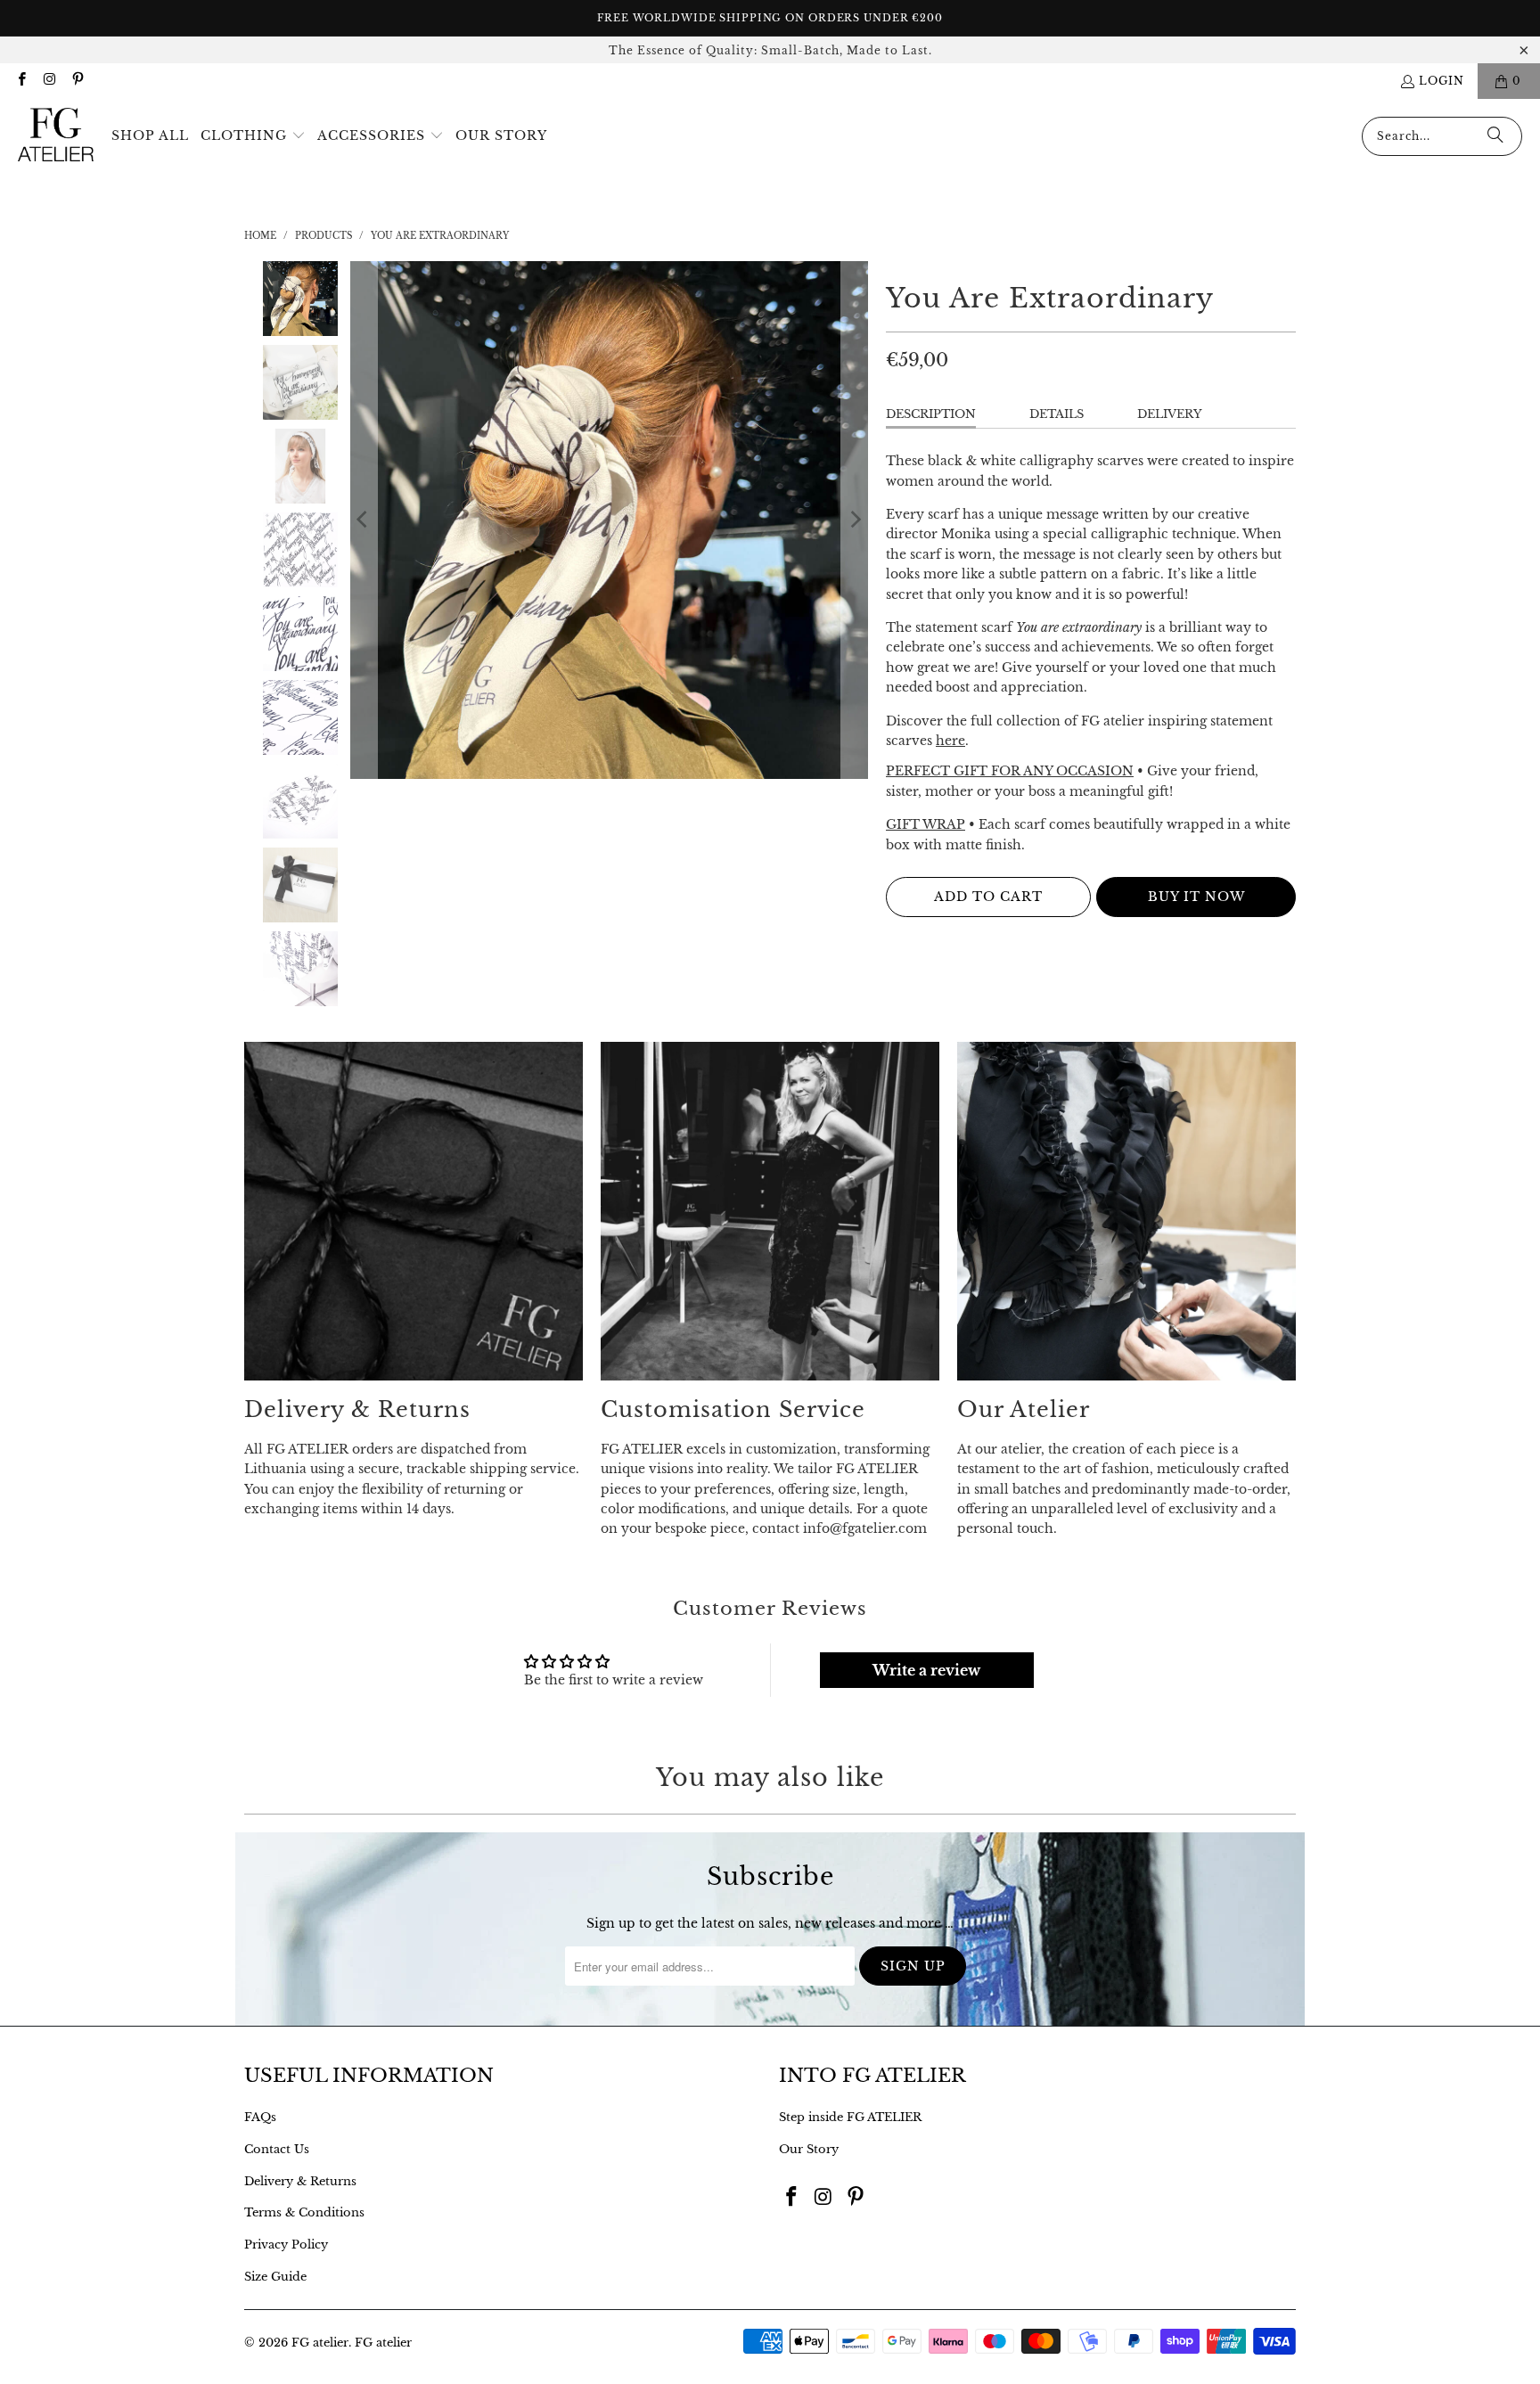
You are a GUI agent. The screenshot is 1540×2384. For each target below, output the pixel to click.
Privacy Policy (286, 2245)
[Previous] (364, 520)
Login (1442, 81)
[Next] (855, 520)
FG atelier (320, 2343)
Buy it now (1196, 897)
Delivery (1170, 414)
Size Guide (275, 2277)
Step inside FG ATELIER (850, 2117)
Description (931, 414)
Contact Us (277, 2149)
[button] (253, 136)
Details (1057, 414)
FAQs (260, 2117)
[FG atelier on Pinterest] (77, 81)
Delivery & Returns (300, 2181)
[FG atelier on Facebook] (21, 81)
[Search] (1495, 136)
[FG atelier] (56, 136)
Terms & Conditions (304, 2212)
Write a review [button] (926, 1670)
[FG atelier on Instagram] (49, 81)
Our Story (809, 2149)
